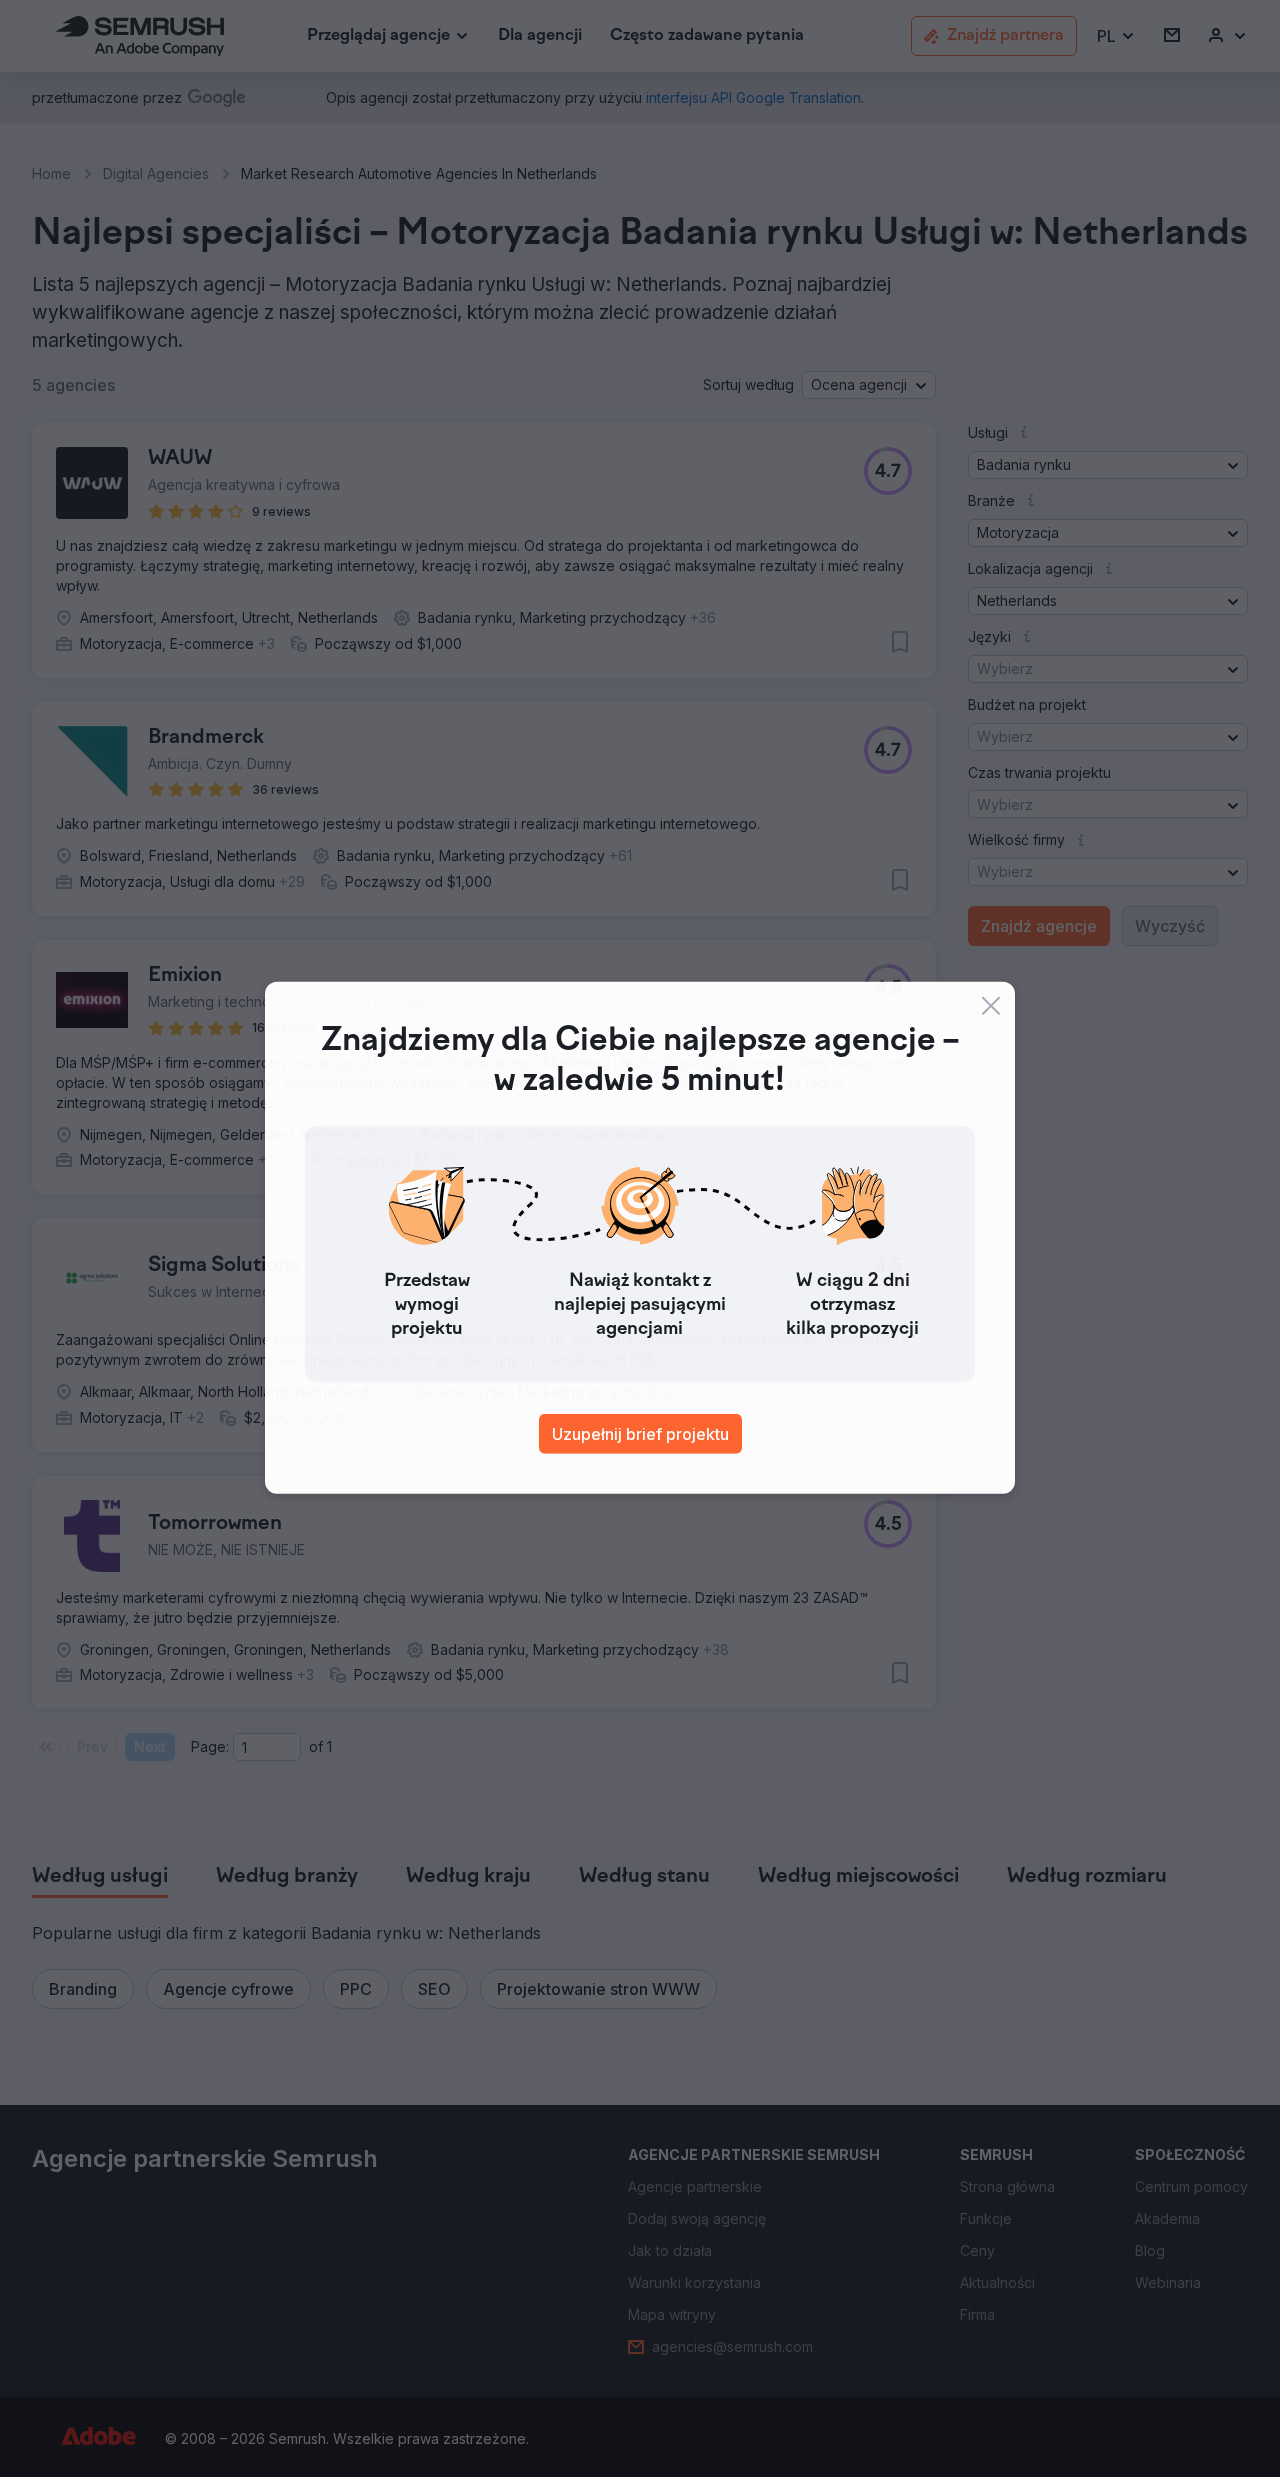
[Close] (991, 1007)
